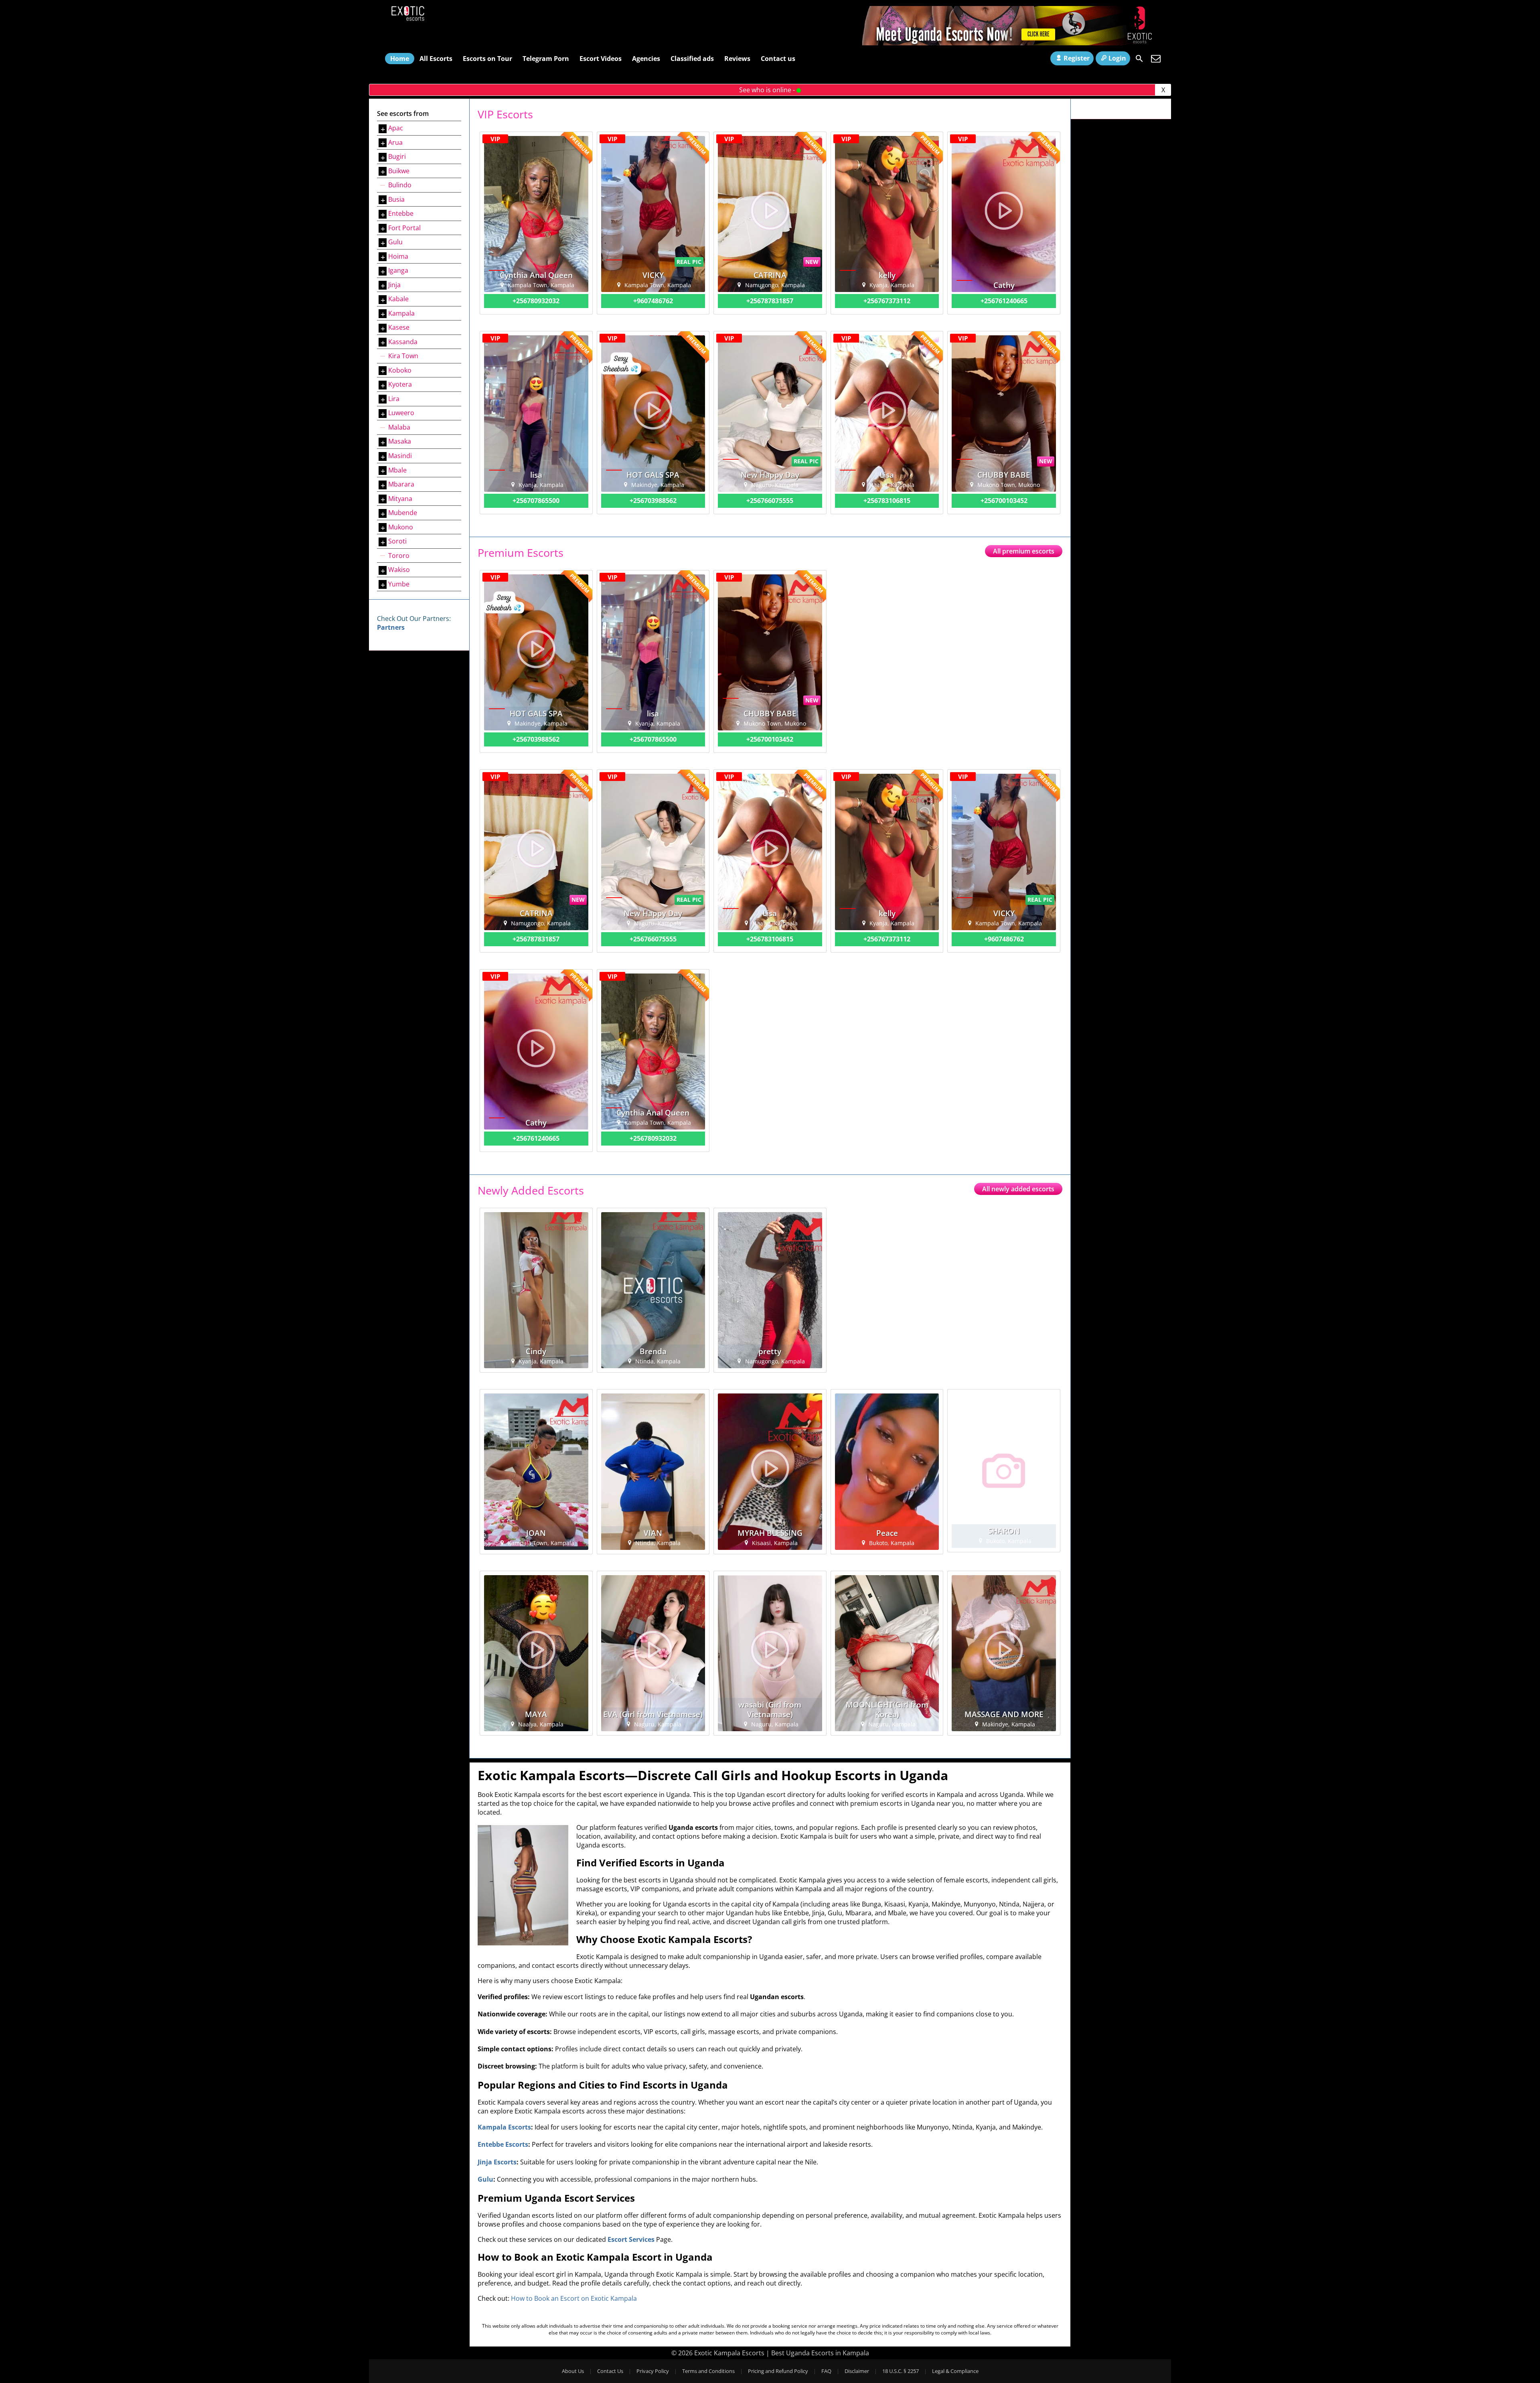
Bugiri (397, 156)
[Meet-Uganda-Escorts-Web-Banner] (1013, 43)
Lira (394, 399)
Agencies (646, 59)
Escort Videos (601, 59)
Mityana (400, 499)
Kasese (399, 327)
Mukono (401, 527)
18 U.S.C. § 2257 (901, 2371)
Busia (396, 199)
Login (1117, 58)
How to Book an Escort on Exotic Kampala (574, 2298)
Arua (395, 142)
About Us (573, 2371)
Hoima (398, 256)
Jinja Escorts (497, 2162)
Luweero (401, 413)
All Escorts (436, 59)
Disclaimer (857, 2371)
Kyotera (400, 384)
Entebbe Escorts (503, 2144)
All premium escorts (1024, 551)
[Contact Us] (1156, 59)
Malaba (399, 427)
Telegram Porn (546, 59)
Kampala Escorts (504, 2127)
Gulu (395, 242)
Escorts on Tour (487, 59)
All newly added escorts (1018, 1189)
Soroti (397, 541)
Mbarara (401, 484)
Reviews (737, 59)
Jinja (394, 285)
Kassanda (403, 342)
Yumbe (399, 584)
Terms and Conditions (708, 2371)
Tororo (399, 556)
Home (400, 59)
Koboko (400, 370)
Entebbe (401, 213)
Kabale (398, 299)
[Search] (1139, 59)
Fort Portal (404, 228)
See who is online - (768, 90)
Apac (396, 128)
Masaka (400, 441)
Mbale (397, 470)
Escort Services (631, 2239)
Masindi (400, 456)
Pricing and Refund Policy (778, 2371)
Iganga (398, 270)
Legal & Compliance (955, 2371)
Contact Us (610, 2371)
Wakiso (399, 570)
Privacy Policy (653, 2371)
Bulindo (400, 185)
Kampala (401, 313)
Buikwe (399, 171)
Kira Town (403, 356)
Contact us (778, 59)
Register (1077, 58)
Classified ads (692, 59)
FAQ (826, 2371)
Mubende (403, 513)
